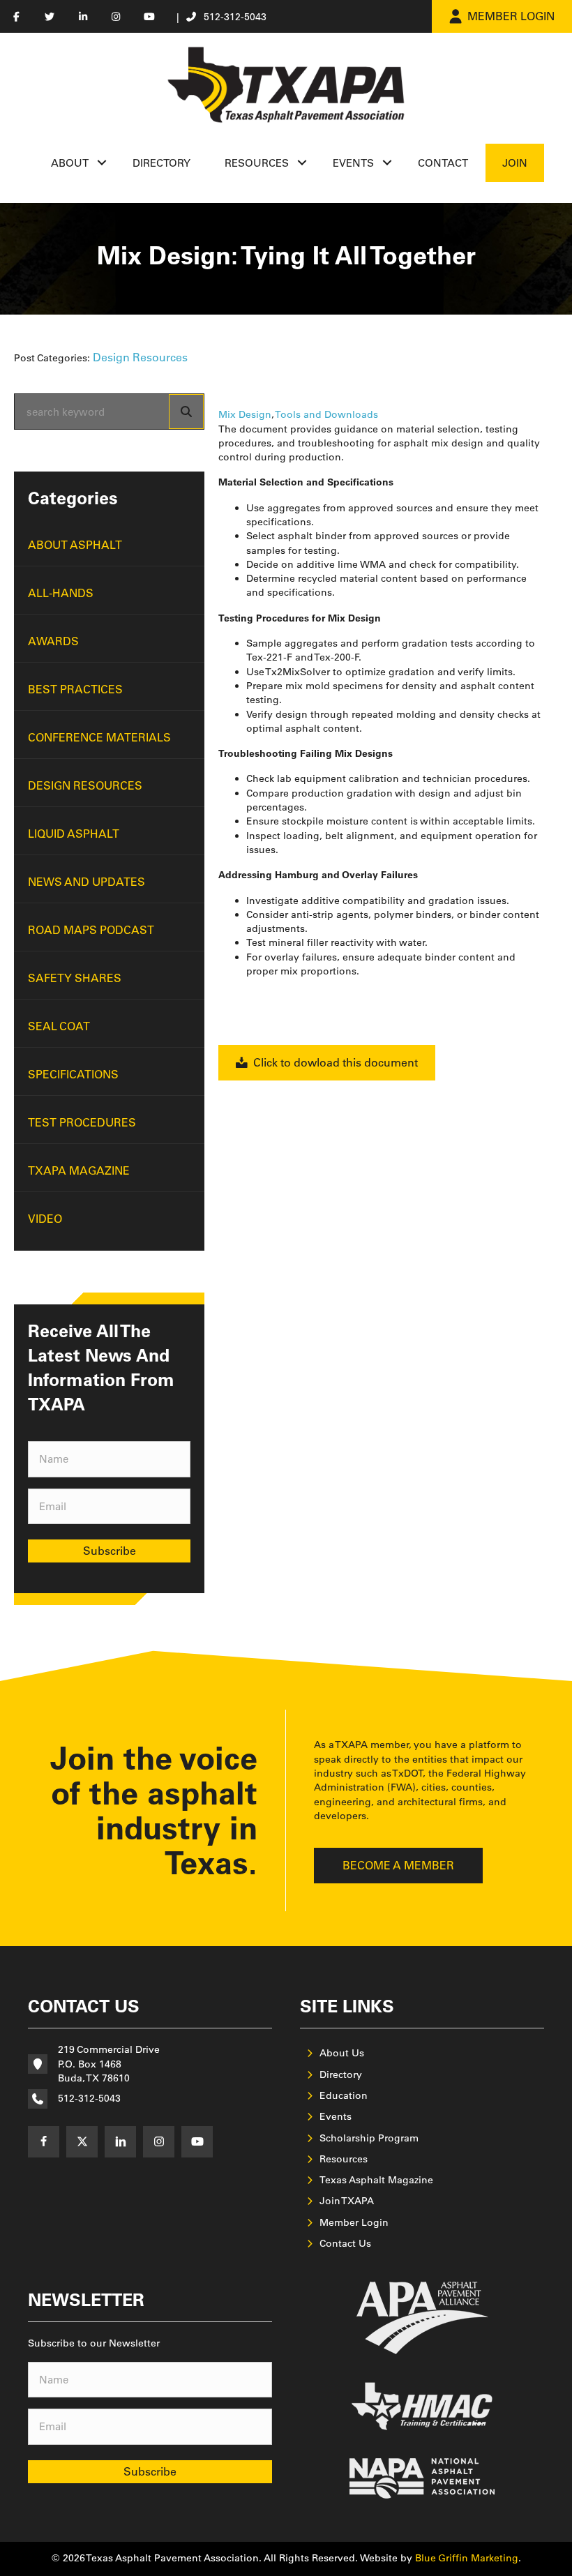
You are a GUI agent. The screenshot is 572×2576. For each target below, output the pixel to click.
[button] (102, 163)
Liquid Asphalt (74, 834)
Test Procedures (82, 1122)
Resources (257, 163)
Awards (53, 641)
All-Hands (61, 593)
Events (353, 163)
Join (515, 163)
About (70, 163)
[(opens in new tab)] (422, 2317)
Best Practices (75, 689)
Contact (443, 163)
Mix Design (245, 414)
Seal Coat (59, 1026)
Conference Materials (99, 737)
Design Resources (140, 357)
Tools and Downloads (326, 414)
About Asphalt (75, 545)
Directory (161, 163)
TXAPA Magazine (79, 1170)
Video (45, 1219)
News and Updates (86, 882)
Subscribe (110, 1551)
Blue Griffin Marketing (467, 2558)
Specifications (73, 1074)
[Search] (186, 412)
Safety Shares (75, 978)
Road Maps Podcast (91, 930)
